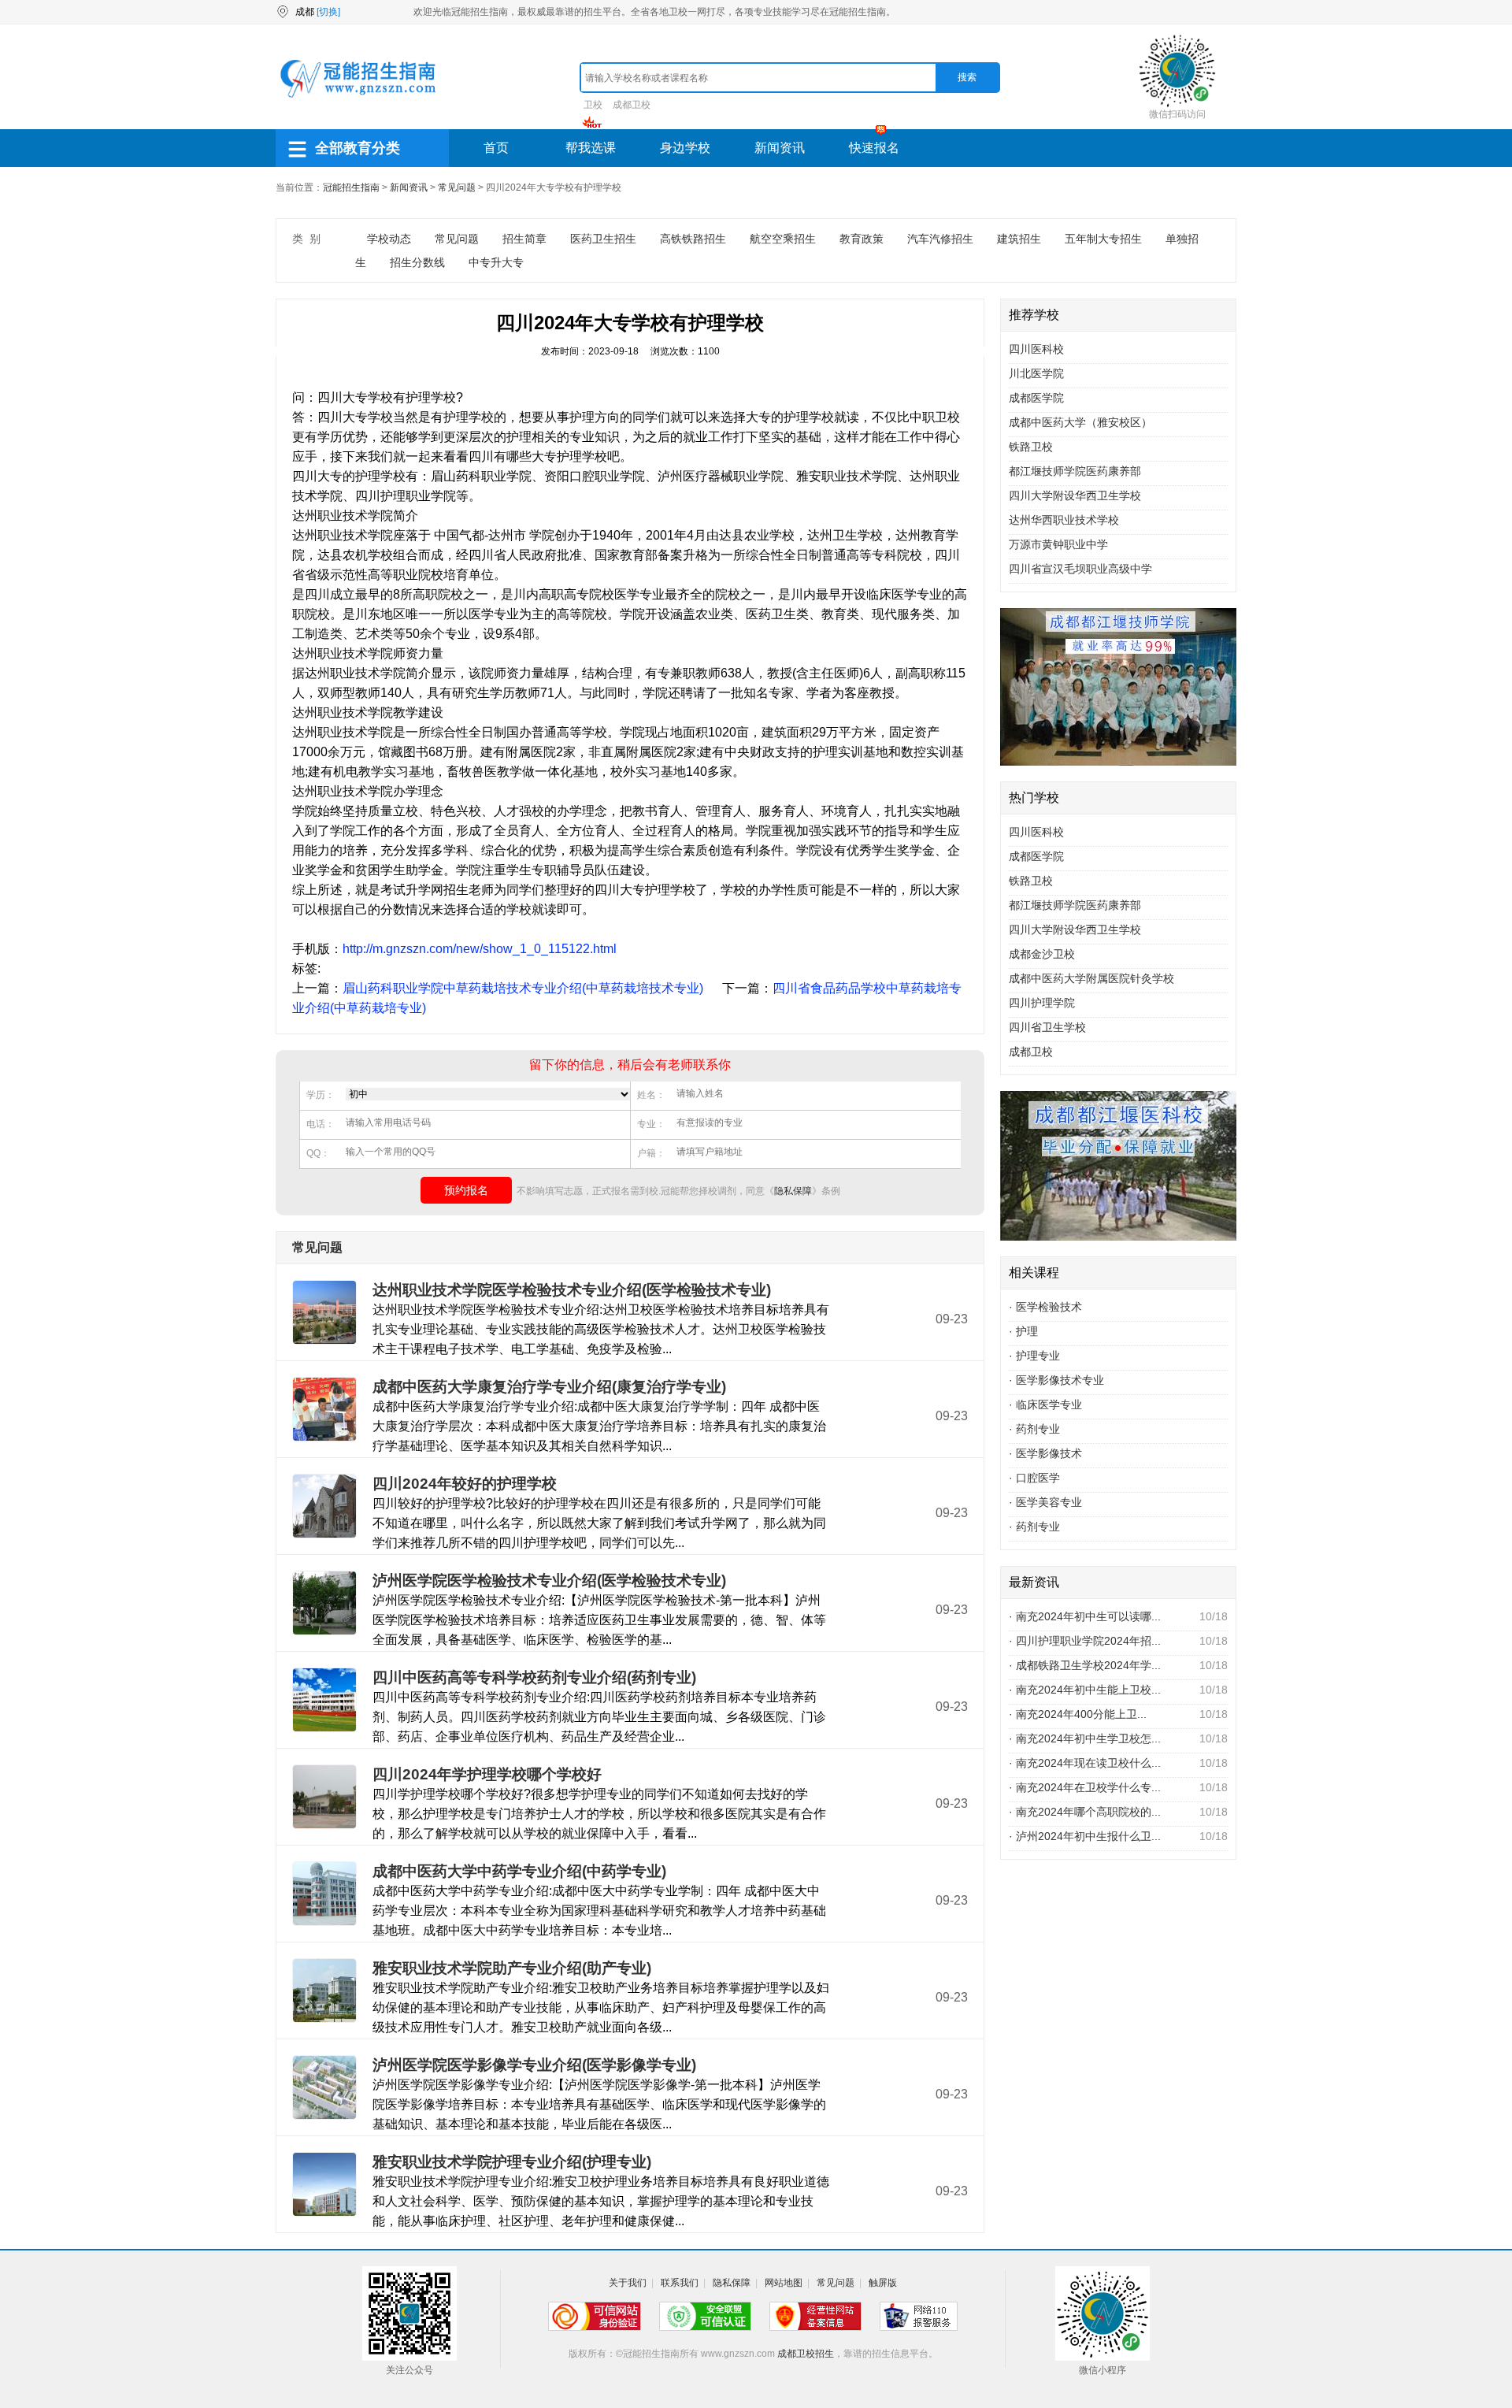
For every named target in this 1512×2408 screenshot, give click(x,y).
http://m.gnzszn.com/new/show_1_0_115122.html (480, 949)
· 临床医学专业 (1045, 1404)
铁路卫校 (1031, 447)
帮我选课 (591, 148)
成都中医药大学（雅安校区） (1080, 422)
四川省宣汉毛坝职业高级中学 (1080, 569)
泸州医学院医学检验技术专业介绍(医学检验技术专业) (549, 1581)
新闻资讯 (780, 148)
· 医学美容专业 (1045, 1502)
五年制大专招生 (1103, 239)
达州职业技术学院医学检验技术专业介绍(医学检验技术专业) (572, 1290)
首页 (496, 148)
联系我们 (680, 2283)
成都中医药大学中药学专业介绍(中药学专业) (519, 1871)
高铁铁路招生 (693, 239)
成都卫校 (632, 105)
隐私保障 (793, 1191)
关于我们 (628, 2283)
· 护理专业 (1034, 1356)
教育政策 (862, 239)
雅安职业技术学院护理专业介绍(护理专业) (512, 2162)
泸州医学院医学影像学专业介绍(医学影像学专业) (534, 2065)
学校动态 (389, 239)
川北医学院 (1036, 373)
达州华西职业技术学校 (1064, 520)
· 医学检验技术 (1045, 1307)
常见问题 (457, 187)
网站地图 (784, 2283)
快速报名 (874, 148)
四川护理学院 (1042, 1003)
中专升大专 (496, 262)
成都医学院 (1036, 398)
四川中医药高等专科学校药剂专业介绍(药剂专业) (534, 1677)
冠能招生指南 (351, 187)
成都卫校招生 (806, 2354)
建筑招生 (1019, 239)
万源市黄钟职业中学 (1058, 544)
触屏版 (883, 2283)
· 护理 (1023, 1331)
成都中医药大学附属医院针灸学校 (1091, 978)
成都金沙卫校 (1042, 954)
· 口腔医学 (1034, 1478)
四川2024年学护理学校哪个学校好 (487, 1774)
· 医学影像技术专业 (1056, 1380)
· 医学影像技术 (1045, 1453)
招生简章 (524, 239)
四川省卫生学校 (1047, 1027)
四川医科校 (1036, 349)
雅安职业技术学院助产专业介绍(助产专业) (512, 1968)
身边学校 (685, 148)
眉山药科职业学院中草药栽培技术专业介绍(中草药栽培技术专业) (523, 988)
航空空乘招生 (783, 239)
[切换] (328, 12)
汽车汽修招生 (940, 239)
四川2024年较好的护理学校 (465, 1484)
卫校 (593, 105)
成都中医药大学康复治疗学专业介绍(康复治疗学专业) (549, 1387)
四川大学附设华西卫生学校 (1075, 495)
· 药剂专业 (1034, 1429)
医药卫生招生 (603, 239)
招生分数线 (417, 262)
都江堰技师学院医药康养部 (1075, 471)
